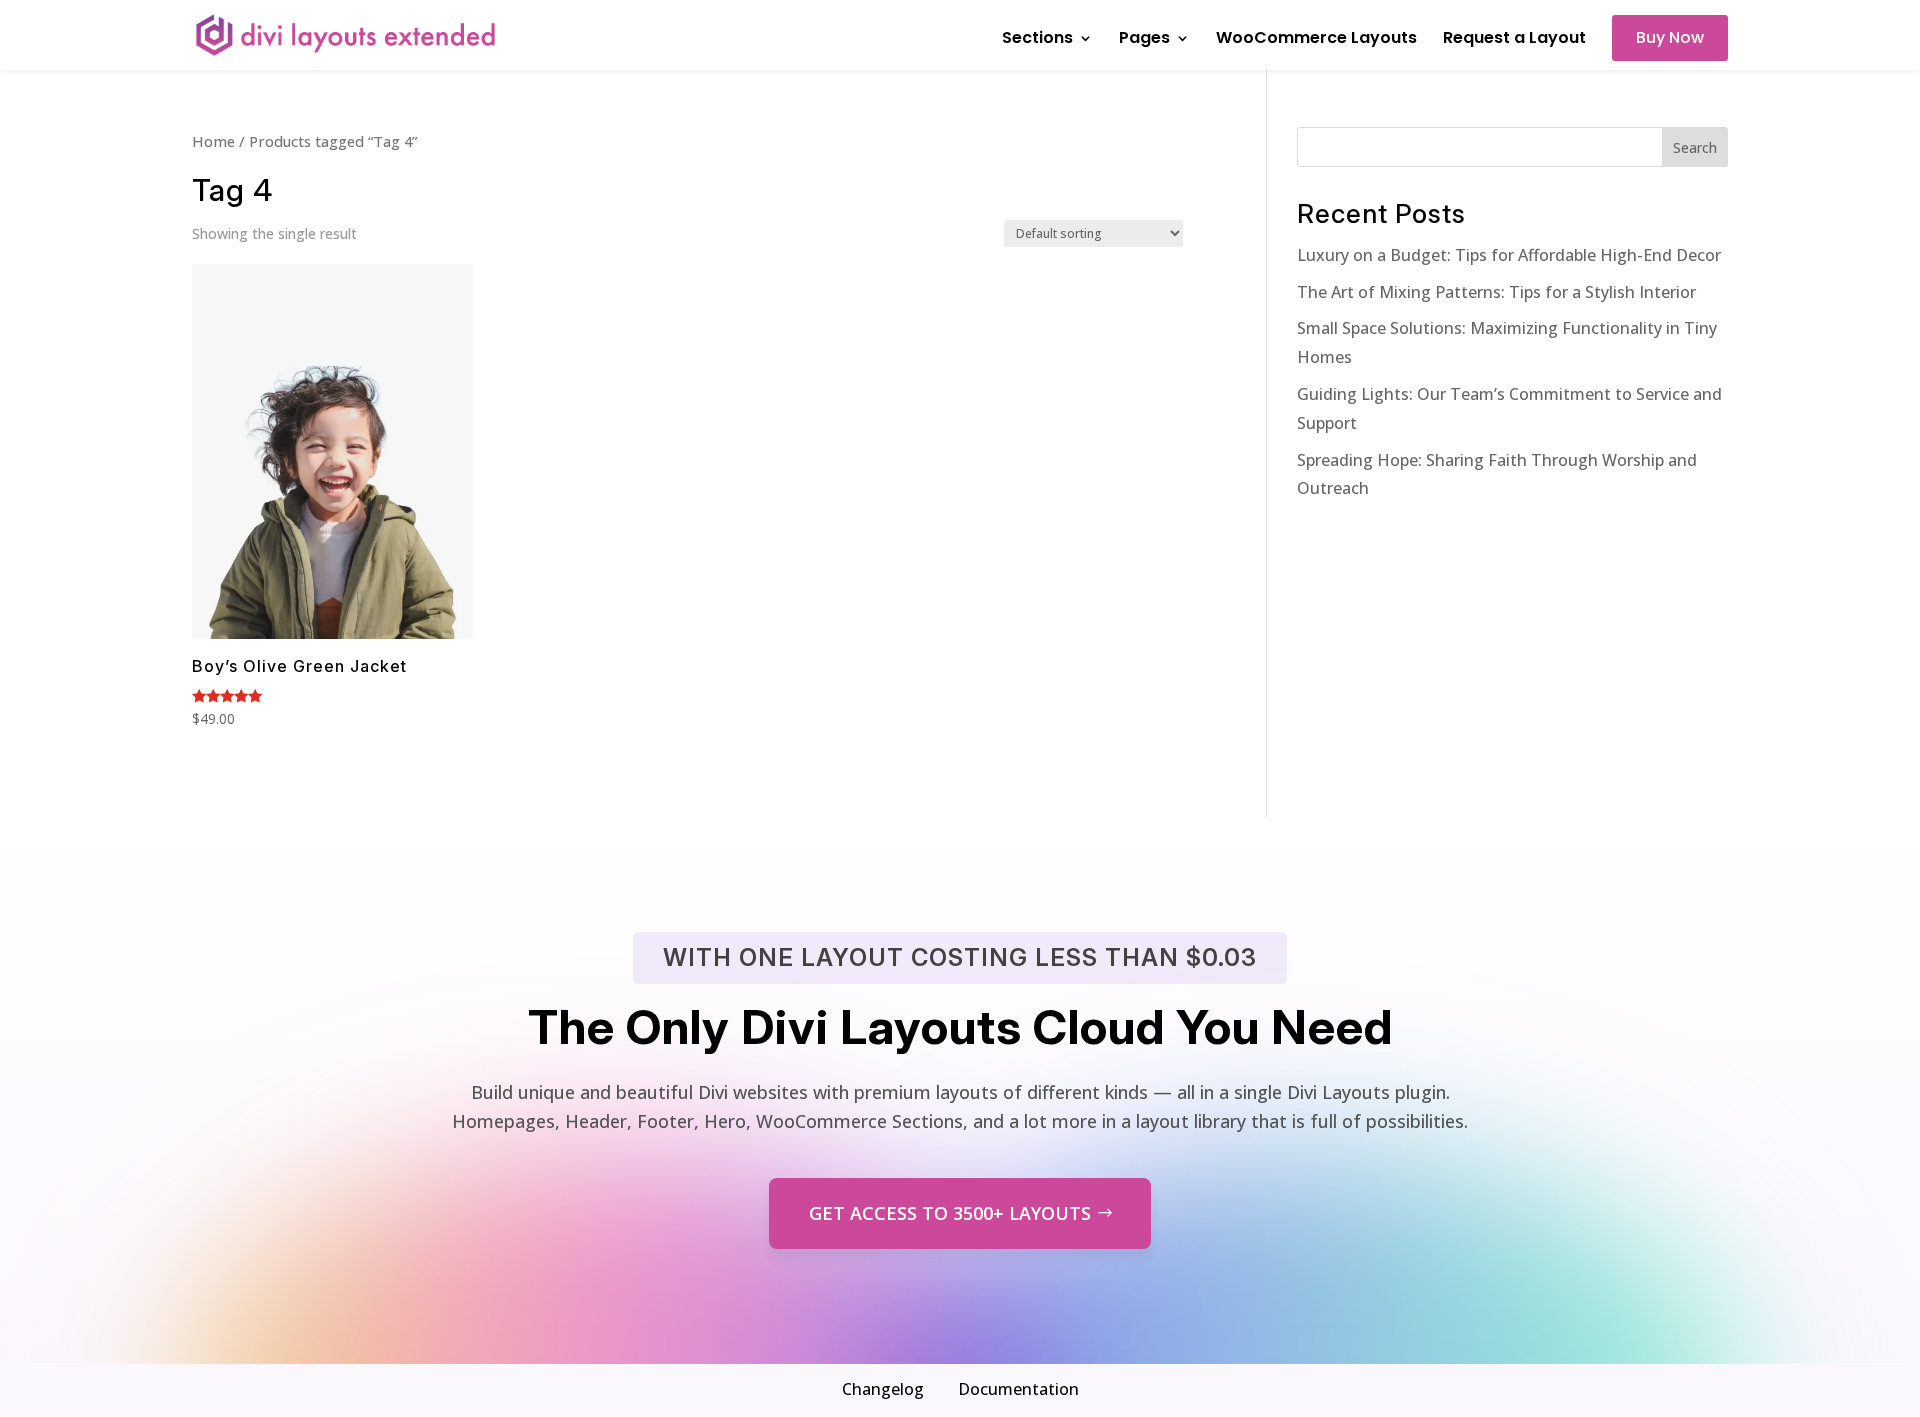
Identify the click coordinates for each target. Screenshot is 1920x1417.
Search (1695, 147)
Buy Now (1670, 37)
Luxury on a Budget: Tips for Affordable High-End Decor (1509, 255)
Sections (1037, 40)
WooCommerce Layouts (1316, 40)
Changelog (883, 1389)
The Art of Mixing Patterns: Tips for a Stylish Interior (1496, 292)
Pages (1144, 40)
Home (213, 141)
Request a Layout (1514, 40)
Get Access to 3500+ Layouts (950, 1213)
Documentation (1018, 1389)
